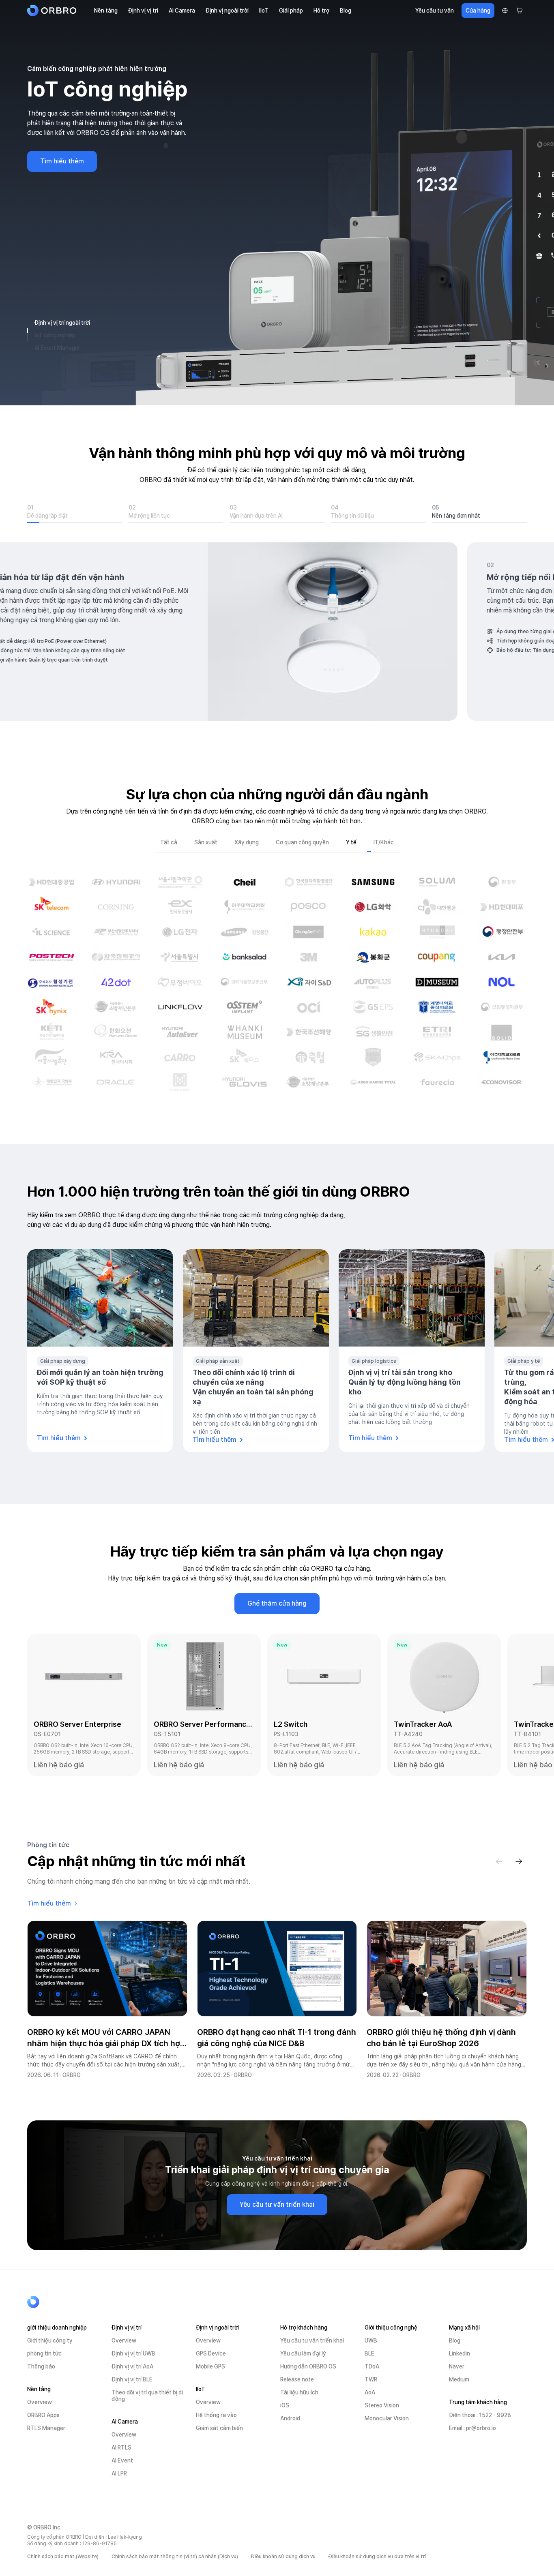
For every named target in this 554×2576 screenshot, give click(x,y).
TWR (371, 2379)
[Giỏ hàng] (520, 11)
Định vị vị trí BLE (132, 2379)
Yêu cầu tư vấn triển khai (277, 2204)
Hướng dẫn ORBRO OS (308, 2366)
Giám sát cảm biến (219, 2428)
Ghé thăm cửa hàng (277, 1603)
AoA (370, 2392)
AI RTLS (121, 2448)
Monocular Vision (387, 2418)
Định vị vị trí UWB (133, 2353)
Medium (459, 2379)
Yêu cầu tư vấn (435, 11)
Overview (40, 2402)
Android (290, 2418)
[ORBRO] (54, 11)
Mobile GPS (210, 2366)
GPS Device (211, 2353)
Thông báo (41, 2366)
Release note (297, 2379)
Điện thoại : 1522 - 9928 (480, 2415)
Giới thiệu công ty (50, 2340)
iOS (285, 2405)
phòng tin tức (44, 2353)
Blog (346, 11)
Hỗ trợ (321, 11)
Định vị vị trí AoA (132, 2366)
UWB (371, 2340)
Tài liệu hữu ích (299, 2392)
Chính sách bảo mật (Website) (63, 2557)
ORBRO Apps (43, 2415)
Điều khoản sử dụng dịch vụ (283, 2557)
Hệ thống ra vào (216, 2415)
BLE (369, 2353)
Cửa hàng (478, 11)
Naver (457, 2366)
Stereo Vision (382, 2405)
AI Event (122, 2460)
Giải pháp (291, 11)
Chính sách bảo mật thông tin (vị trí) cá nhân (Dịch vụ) (175, 2557)
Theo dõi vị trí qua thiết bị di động (147, 2396)
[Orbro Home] (54, 2302)
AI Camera (182, 11)
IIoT (264, 11)
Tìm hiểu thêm (62, 181)
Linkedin (460, 2353)
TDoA (372, 2366)
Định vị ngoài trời (227, 11)
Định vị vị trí (143, 11)
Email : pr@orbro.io (472, 2428)
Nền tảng (106, 11)
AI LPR (119, 2473)
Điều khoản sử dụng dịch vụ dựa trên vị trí (377, 2557)
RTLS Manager (46, 2428)
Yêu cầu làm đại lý (303, 2353)
